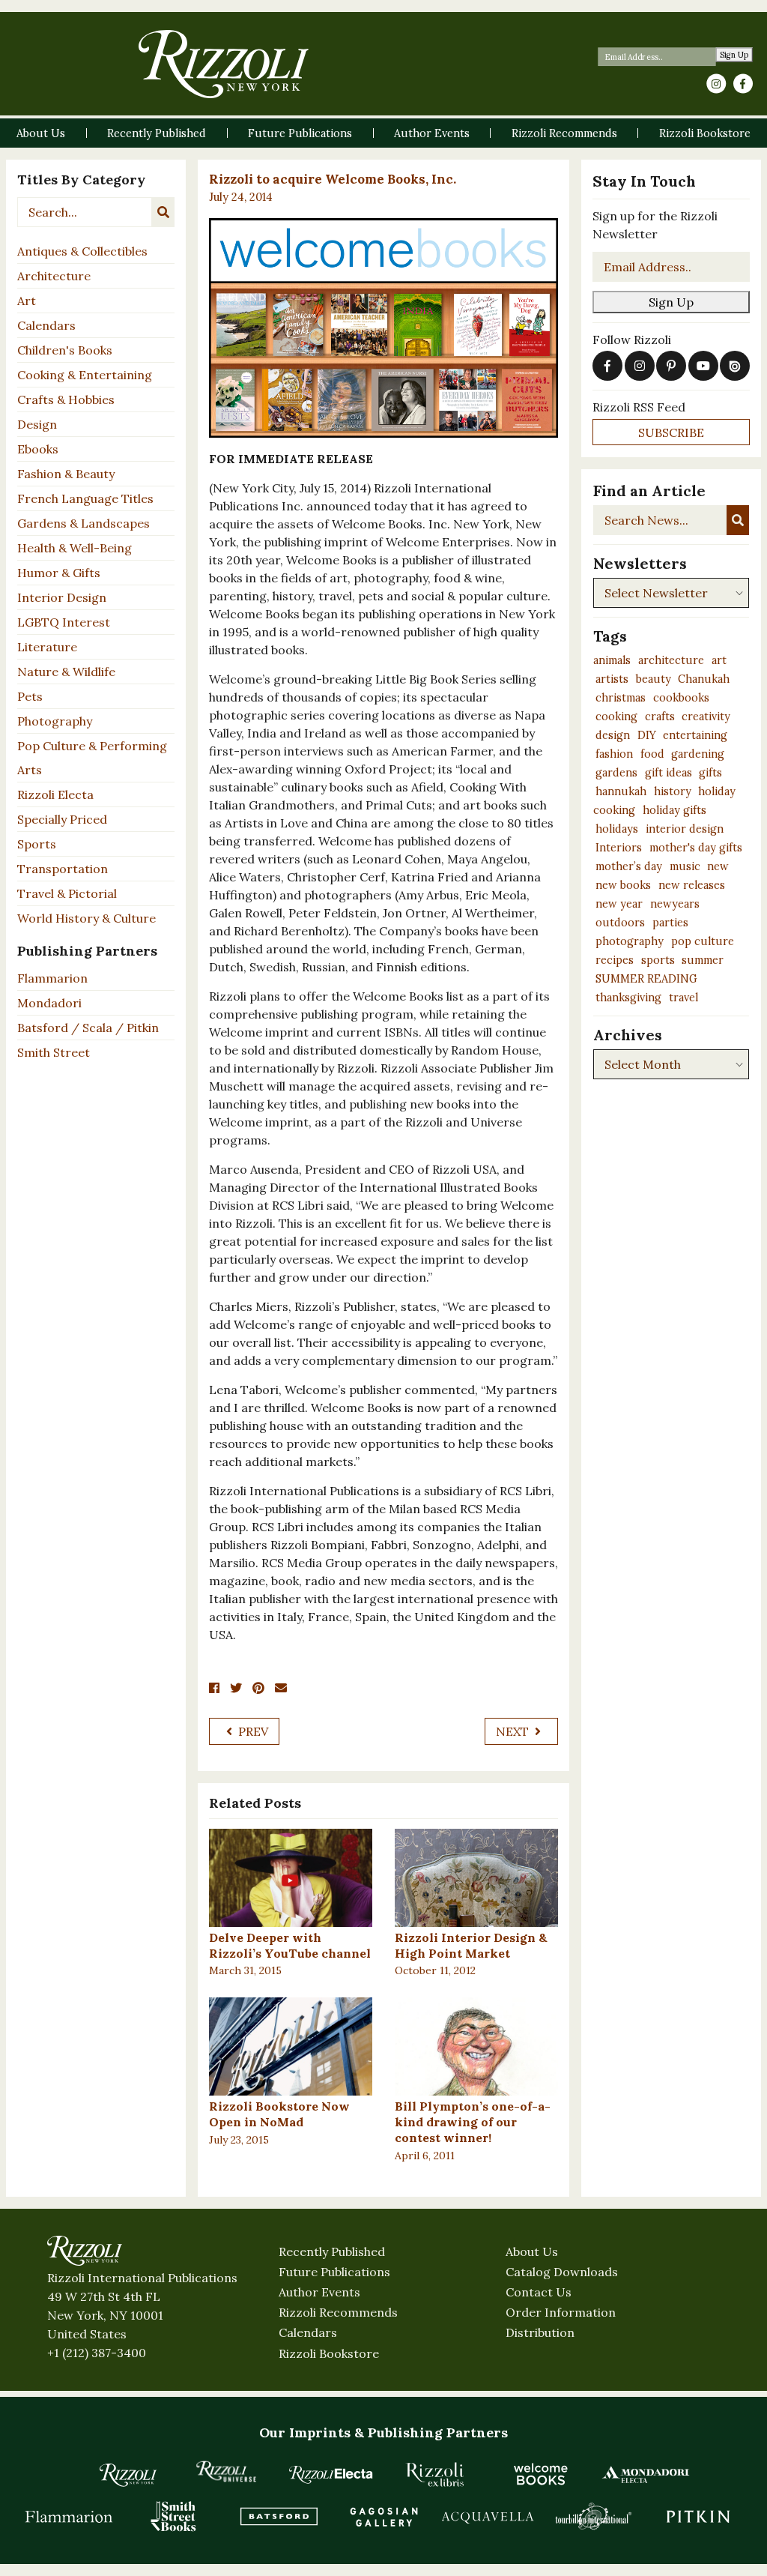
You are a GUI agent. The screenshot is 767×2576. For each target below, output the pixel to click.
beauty (654, 679)
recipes (615, 960)
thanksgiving (628, 998)
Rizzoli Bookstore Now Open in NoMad (279, 2114)
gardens (616, 773)
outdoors (620, 923)
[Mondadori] (646, 2474)
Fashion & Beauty (66, 474)
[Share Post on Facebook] (214, 1688)
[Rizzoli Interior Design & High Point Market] (476, 1878)
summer (703, 960)
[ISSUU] (735, 366)
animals (612, 660)
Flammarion (52, 978)
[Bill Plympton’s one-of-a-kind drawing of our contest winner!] (476, 2046)
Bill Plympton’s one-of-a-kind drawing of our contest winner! (473, 2122)
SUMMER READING (646, 979)
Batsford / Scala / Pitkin (88, 1028)
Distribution (540, 2332)
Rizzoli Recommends (338, 2312)
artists (612, 679)
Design (37, 424)
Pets (30, 696)
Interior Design (62, 597)
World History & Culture (87, 918)
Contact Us (539, 2292)
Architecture (54, 276)
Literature (47, 647)
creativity (706, 717)
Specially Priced (62, 819)
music (685, 866)
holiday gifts (674, 810)
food (652, 754)
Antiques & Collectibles (82, 251)
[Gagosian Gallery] (383, 2516)
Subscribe (671, 432)
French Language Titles (85, 498)
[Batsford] (279, 2516)
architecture (671, 660)
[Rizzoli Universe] (226, 2471)
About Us (532, 2251)
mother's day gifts (696, 848)
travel (683, 998)
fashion (614, 754)
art (719, 660)
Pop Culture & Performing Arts (92, 758)
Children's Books (65, 350)
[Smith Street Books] (174, 2516)
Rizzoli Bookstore (329, 2353)
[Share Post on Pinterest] (258, 1688)
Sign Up (734, 55)
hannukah (621, 791)
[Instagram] (716, 84)
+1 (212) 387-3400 (97, 2353)
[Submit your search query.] (163, 212)
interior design (685, 829)
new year (619, 904)
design (613, 735)
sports (658, 960)
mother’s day (629, 866)
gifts (710, 773)
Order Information (561, 2312)
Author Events (319, 2292)
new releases (692, 885)
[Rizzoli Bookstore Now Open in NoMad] (291, 2046)
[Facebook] (743, 84)
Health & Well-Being (75, 548)
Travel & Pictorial (67, 893)
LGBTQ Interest (64, 622)
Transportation (63, 869)
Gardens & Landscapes (84, 523)
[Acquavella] (488, 2516)
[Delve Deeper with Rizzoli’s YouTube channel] (291, 1878)
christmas (621, 698)
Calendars (46, 325)
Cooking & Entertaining (85, 375)
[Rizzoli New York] (224, 64)
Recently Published (332, 2251)
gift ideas (669, 773)
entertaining (695, 735)
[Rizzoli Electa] (331, 2474)
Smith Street (54, 1052)
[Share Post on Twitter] (236, 1688)
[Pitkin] (698, 2516)
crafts (660, 717)
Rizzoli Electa (55, 794)
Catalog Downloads (562, 2272)
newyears (675, 904)
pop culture (703, 941)
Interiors (619, 848)
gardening (698, 754)
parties (670, 923)
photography (630, 941)
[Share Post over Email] (281, 1688)
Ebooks (38, 449)
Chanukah (704, 679)
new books (623, 885)
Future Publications (334, 2272)
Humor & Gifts (59, 573)
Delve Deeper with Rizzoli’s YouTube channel (290, 1945)
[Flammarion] (69, 2516)
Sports (37, 844)
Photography (55, 721)
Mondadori (49, 1003)
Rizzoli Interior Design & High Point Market (471, 1945)
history (673, 791)
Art (27, 301)
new (718, 866)
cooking (616, 717)
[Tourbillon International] (593, 2516)
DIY (647, 735)
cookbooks (681, 698)
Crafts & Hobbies (66, 399)
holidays (617, 829)
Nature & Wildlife (66, 672)
